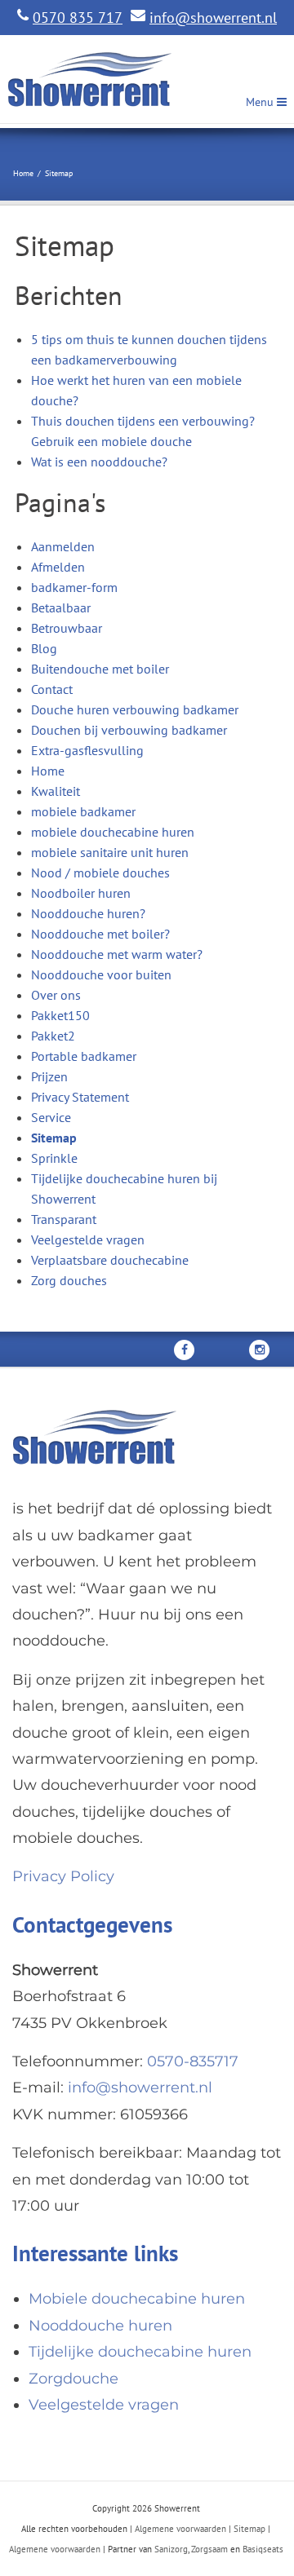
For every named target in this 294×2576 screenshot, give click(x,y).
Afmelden (58, 567)
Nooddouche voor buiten (101, 974)
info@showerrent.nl (213, 18)
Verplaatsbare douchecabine (110, 1260)
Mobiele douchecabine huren (137, 2299)
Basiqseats (263, 2549)
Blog (44, 648)
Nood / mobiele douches (100, 873)
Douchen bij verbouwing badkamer (129, 730)
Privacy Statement (80, 1097)
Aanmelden (63, 546)
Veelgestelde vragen (88, 1239)
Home (48, 771)
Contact (52, 689)
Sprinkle (54, 1158)
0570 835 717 (78, 18)
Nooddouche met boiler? (100, 934)
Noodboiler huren (81, 893)
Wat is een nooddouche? (99, 462)
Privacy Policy (63, 1876)
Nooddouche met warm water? (117, 954)
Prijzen (49, 1076)
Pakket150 (60, 1015)
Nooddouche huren (100, 2326)
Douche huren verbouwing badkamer (135, 709)
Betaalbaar (61, 608)
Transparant (64, 1219)
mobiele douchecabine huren (113, 832)
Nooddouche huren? (88, 913)
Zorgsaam (209, 2549)
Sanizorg (171, 2549)
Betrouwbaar (67, 628)
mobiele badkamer (83, 811)
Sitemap (54, 1138)
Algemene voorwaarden (180, 2529)
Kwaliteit (56, 791)
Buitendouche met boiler (100, 669)
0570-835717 (193, 2061)
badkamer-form (74, 587)
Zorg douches (69, 1280)
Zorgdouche (73, 2379)
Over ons (56, 995)
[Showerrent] (94, 80)
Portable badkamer (84, 1056)
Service (51, 1117)
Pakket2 (53, 1036)
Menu (261, 102)
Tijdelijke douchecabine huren (140, 2352)
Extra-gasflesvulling (87, 750)
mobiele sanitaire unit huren (110, 852)
